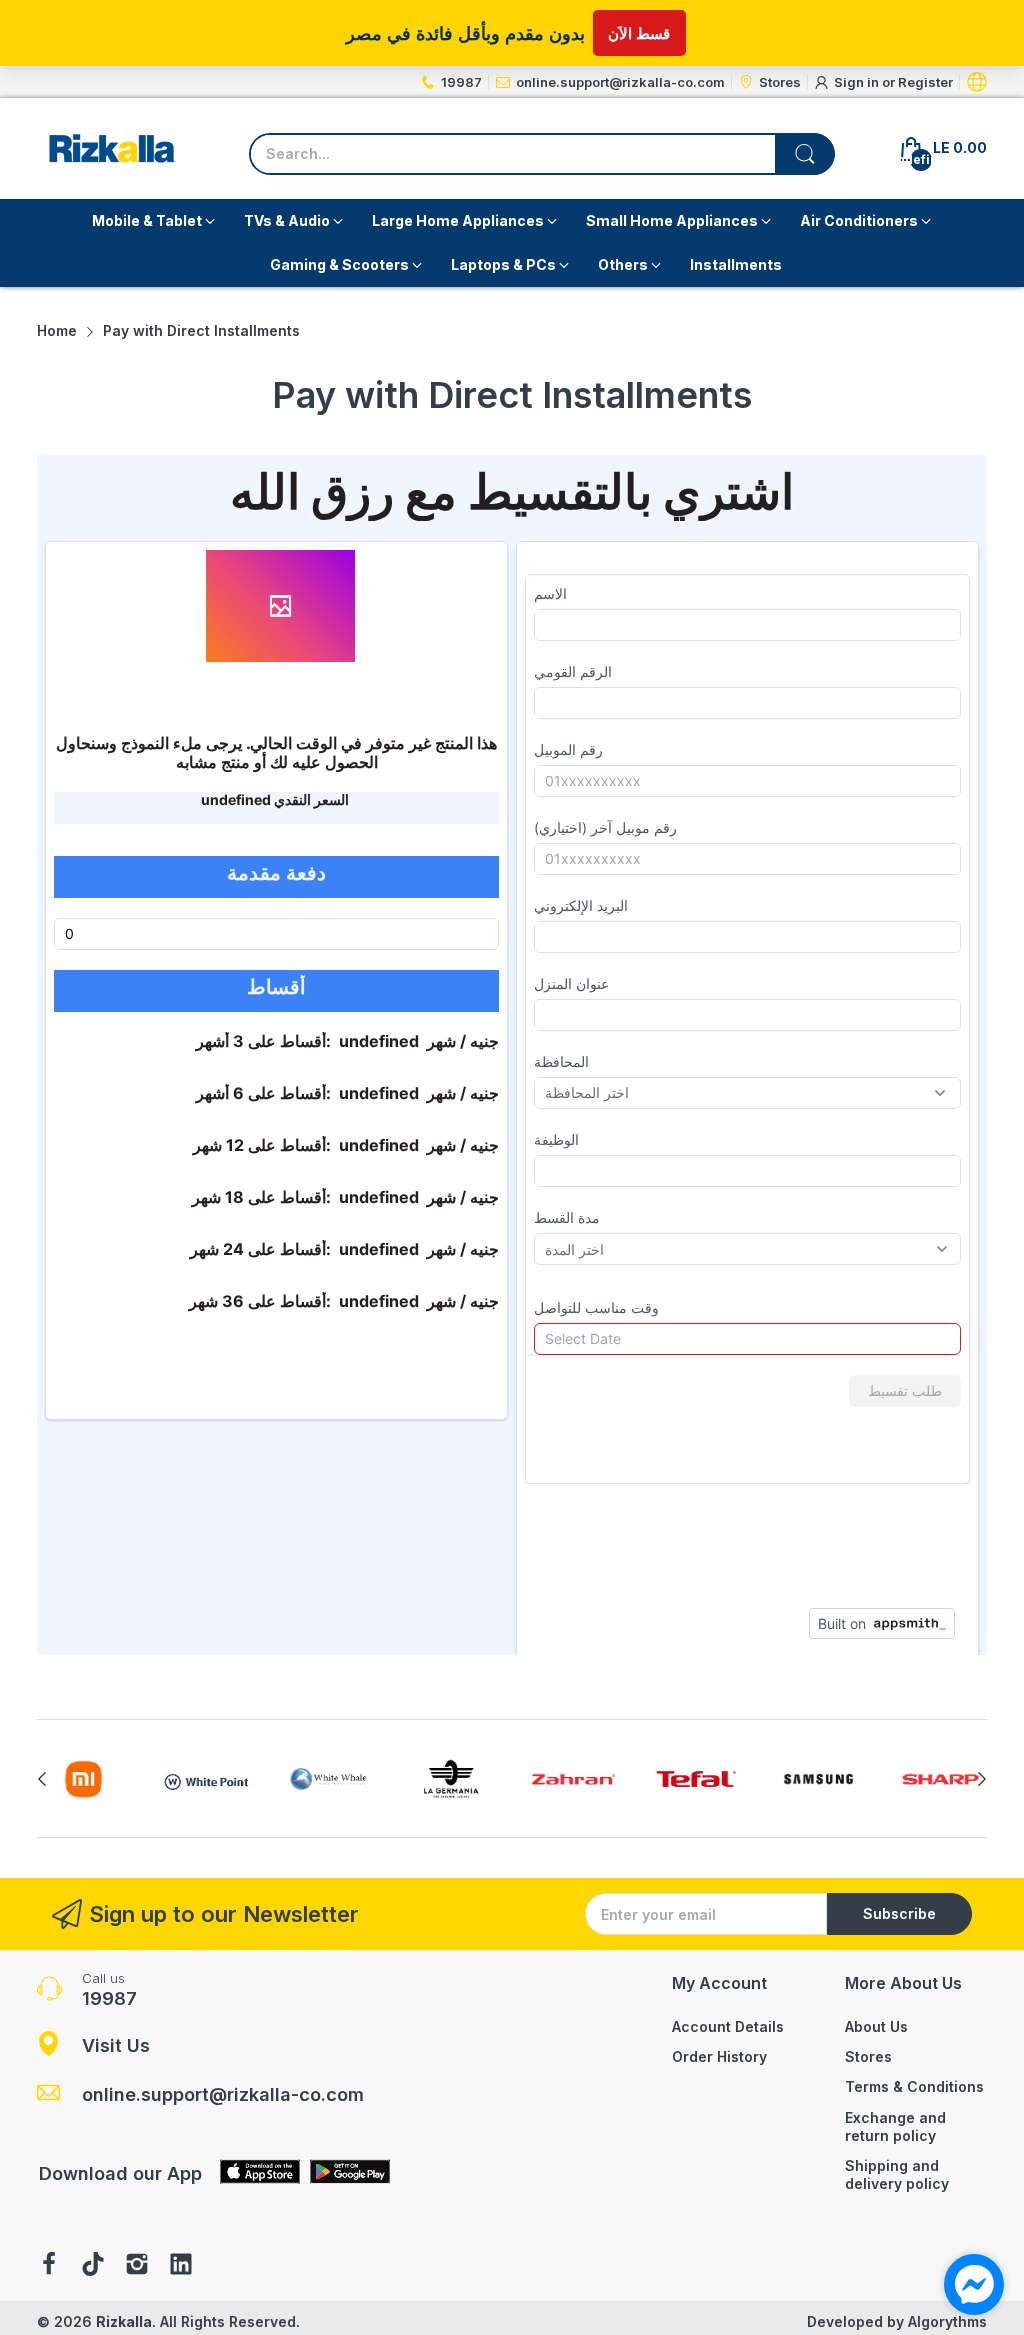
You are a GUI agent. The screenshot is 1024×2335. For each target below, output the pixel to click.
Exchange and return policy (895, 2126)
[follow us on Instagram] (137, 2266)
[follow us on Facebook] (49, 2266)
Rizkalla (124, 2321)
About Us (876, 2026)
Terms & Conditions (914, 2086)
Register (925, 82)
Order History (719, 2056)
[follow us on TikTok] (93, 2266)
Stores (868, 2056)
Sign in (858, 82)
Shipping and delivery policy (897, 2174)
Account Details (728, 2026)
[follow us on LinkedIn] (181, 2266)
